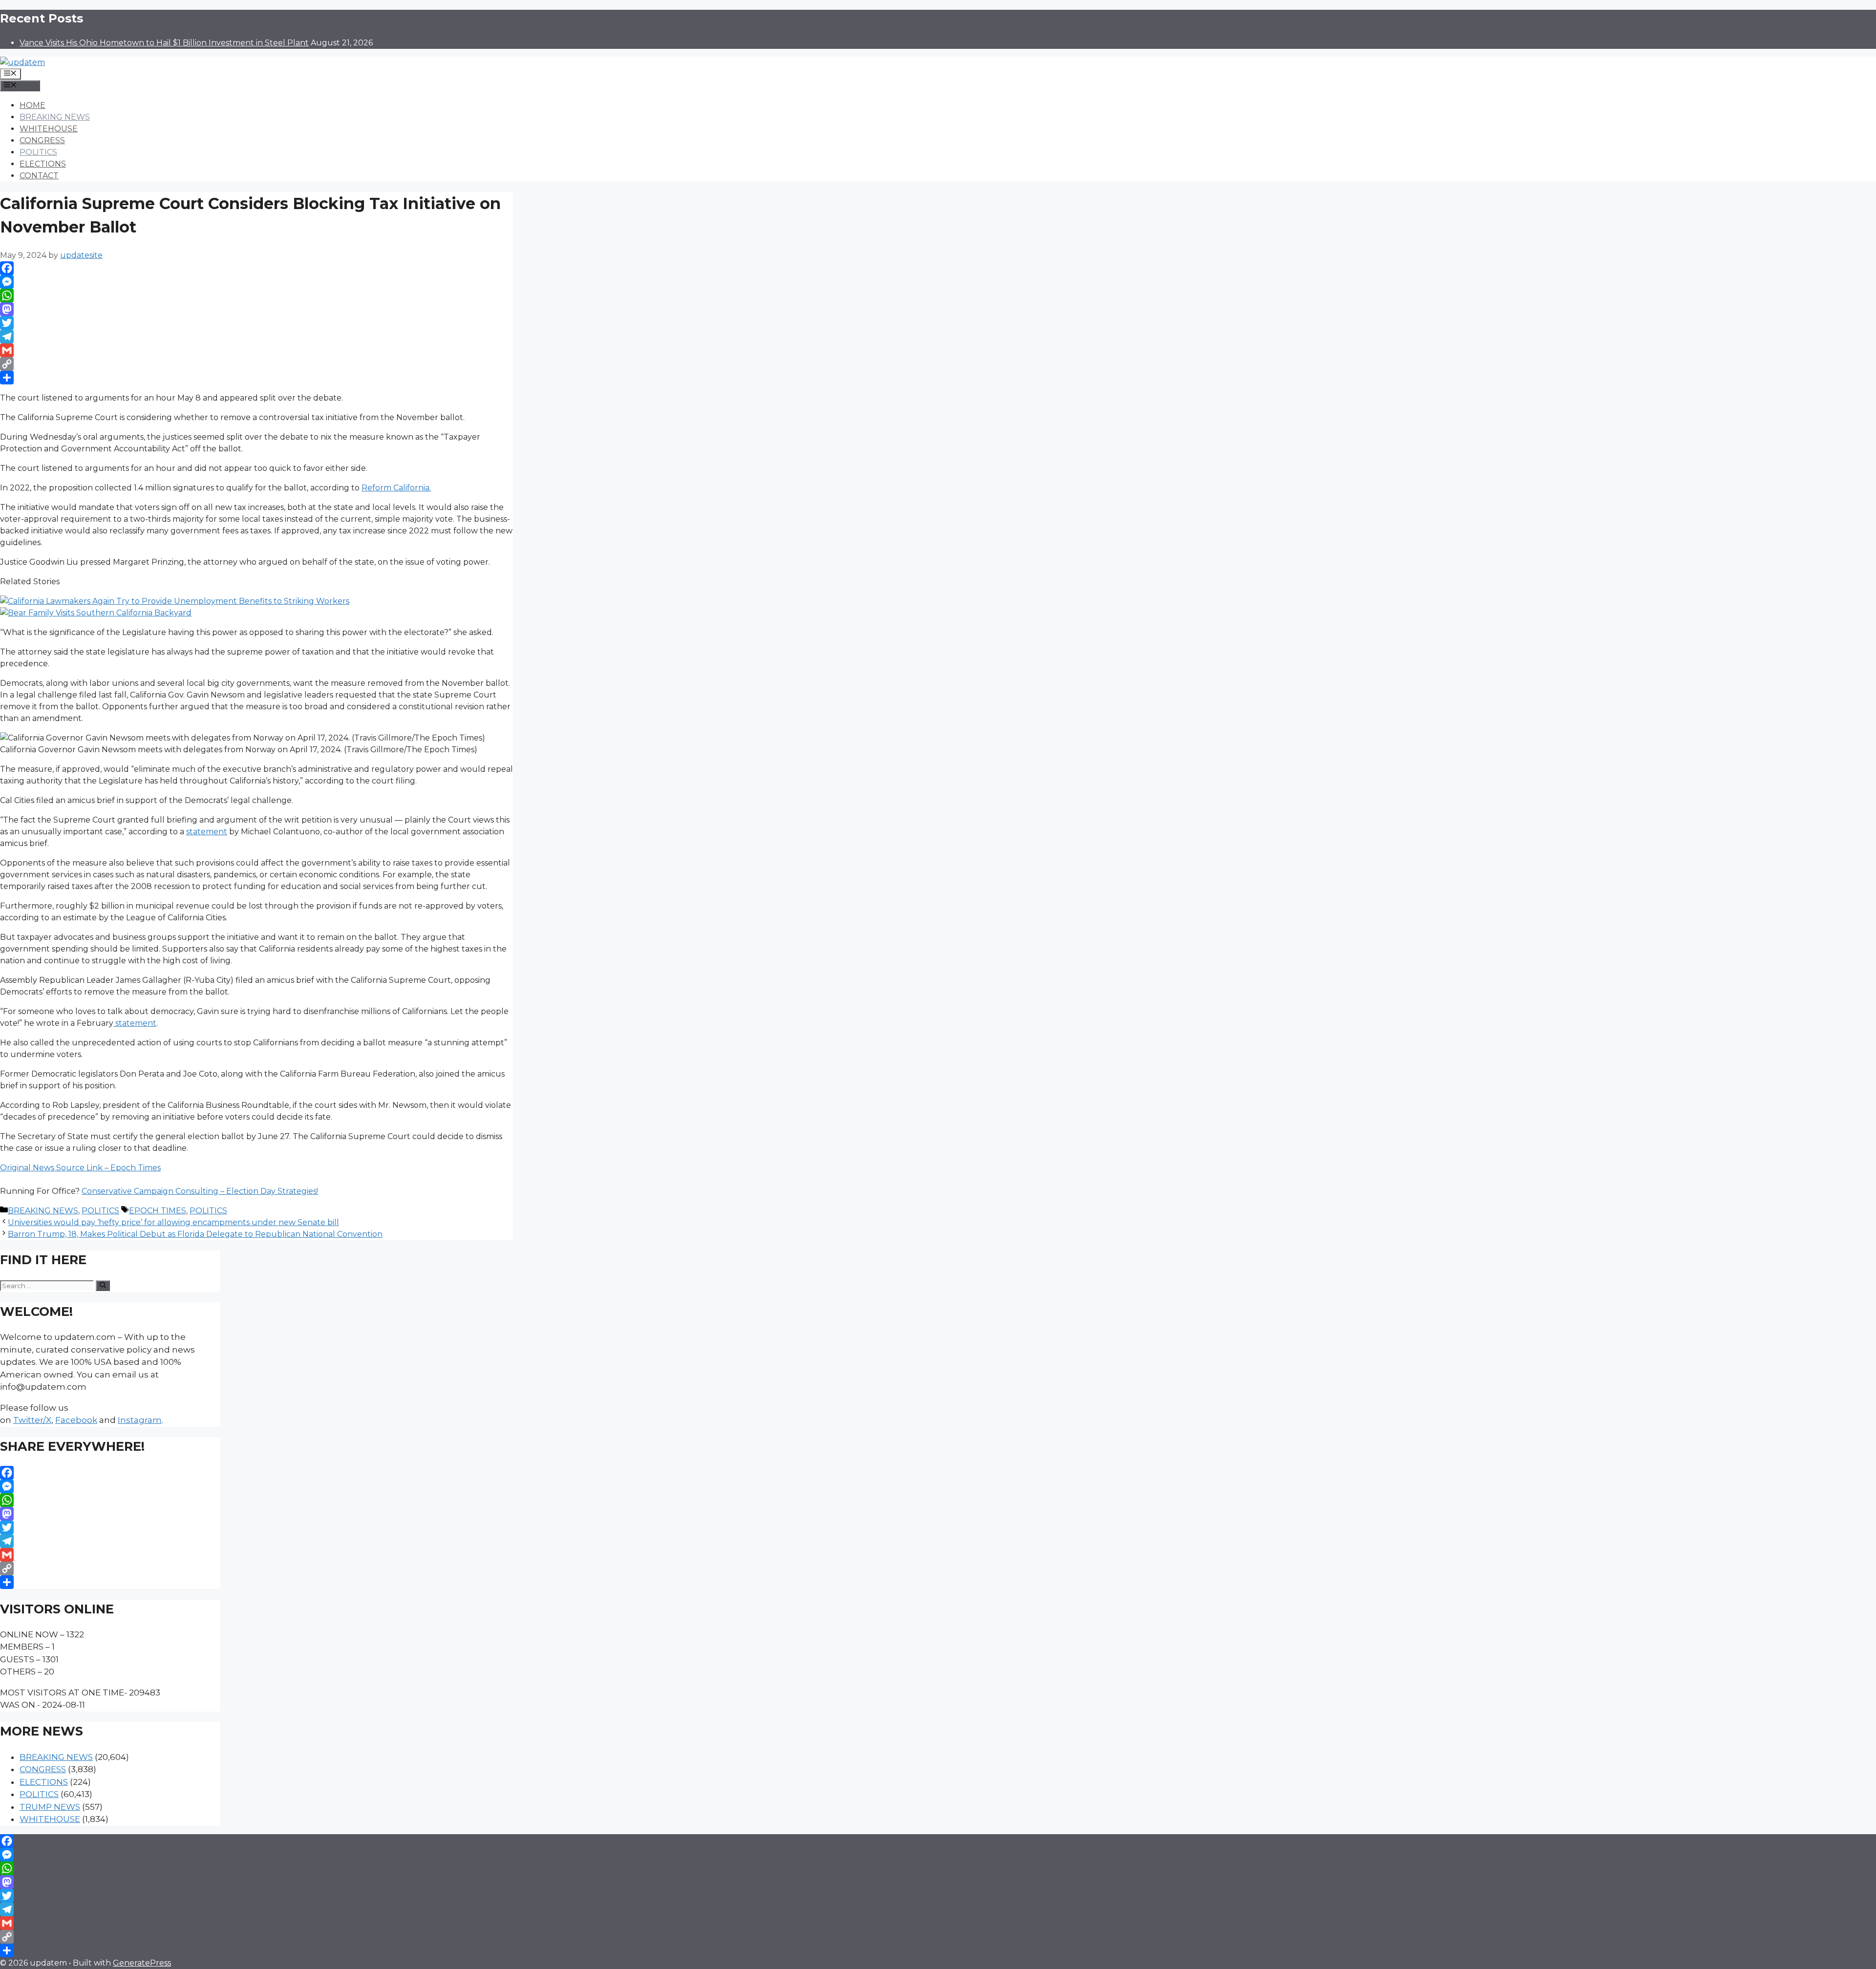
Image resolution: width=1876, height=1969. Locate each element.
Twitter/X (32, 1420)
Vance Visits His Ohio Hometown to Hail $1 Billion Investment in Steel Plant (164, 43)
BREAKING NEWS (55, 117)
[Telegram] (256, 337)
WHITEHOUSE (49, 129)
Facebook (76, 1420)
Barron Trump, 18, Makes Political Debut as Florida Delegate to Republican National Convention (195, 1234)
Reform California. (396, 488)
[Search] (103, 1286)
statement (207, 832)
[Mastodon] (256, 309)
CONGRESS (42, 140)
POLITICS (38, 152)
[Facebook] (256, 268)
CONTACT (39, 176)
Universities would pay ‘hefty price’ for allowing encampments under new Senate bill (173, 1222)
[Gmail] (256, 350)
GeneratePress (142, 1963)
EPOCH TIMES (158, 1211)
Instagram (140, 1420)
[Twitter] (256, 323)
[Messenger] (256, 282)
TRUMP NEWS (50, 1807)
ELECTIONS (43, 164)
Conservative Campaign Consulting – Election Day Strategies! (200, 1191)
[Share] (256, 378)
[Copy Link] (256, 364)
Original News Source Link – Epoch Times (80, 1168)
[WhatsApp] (256, 296)
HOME (32, 105)
